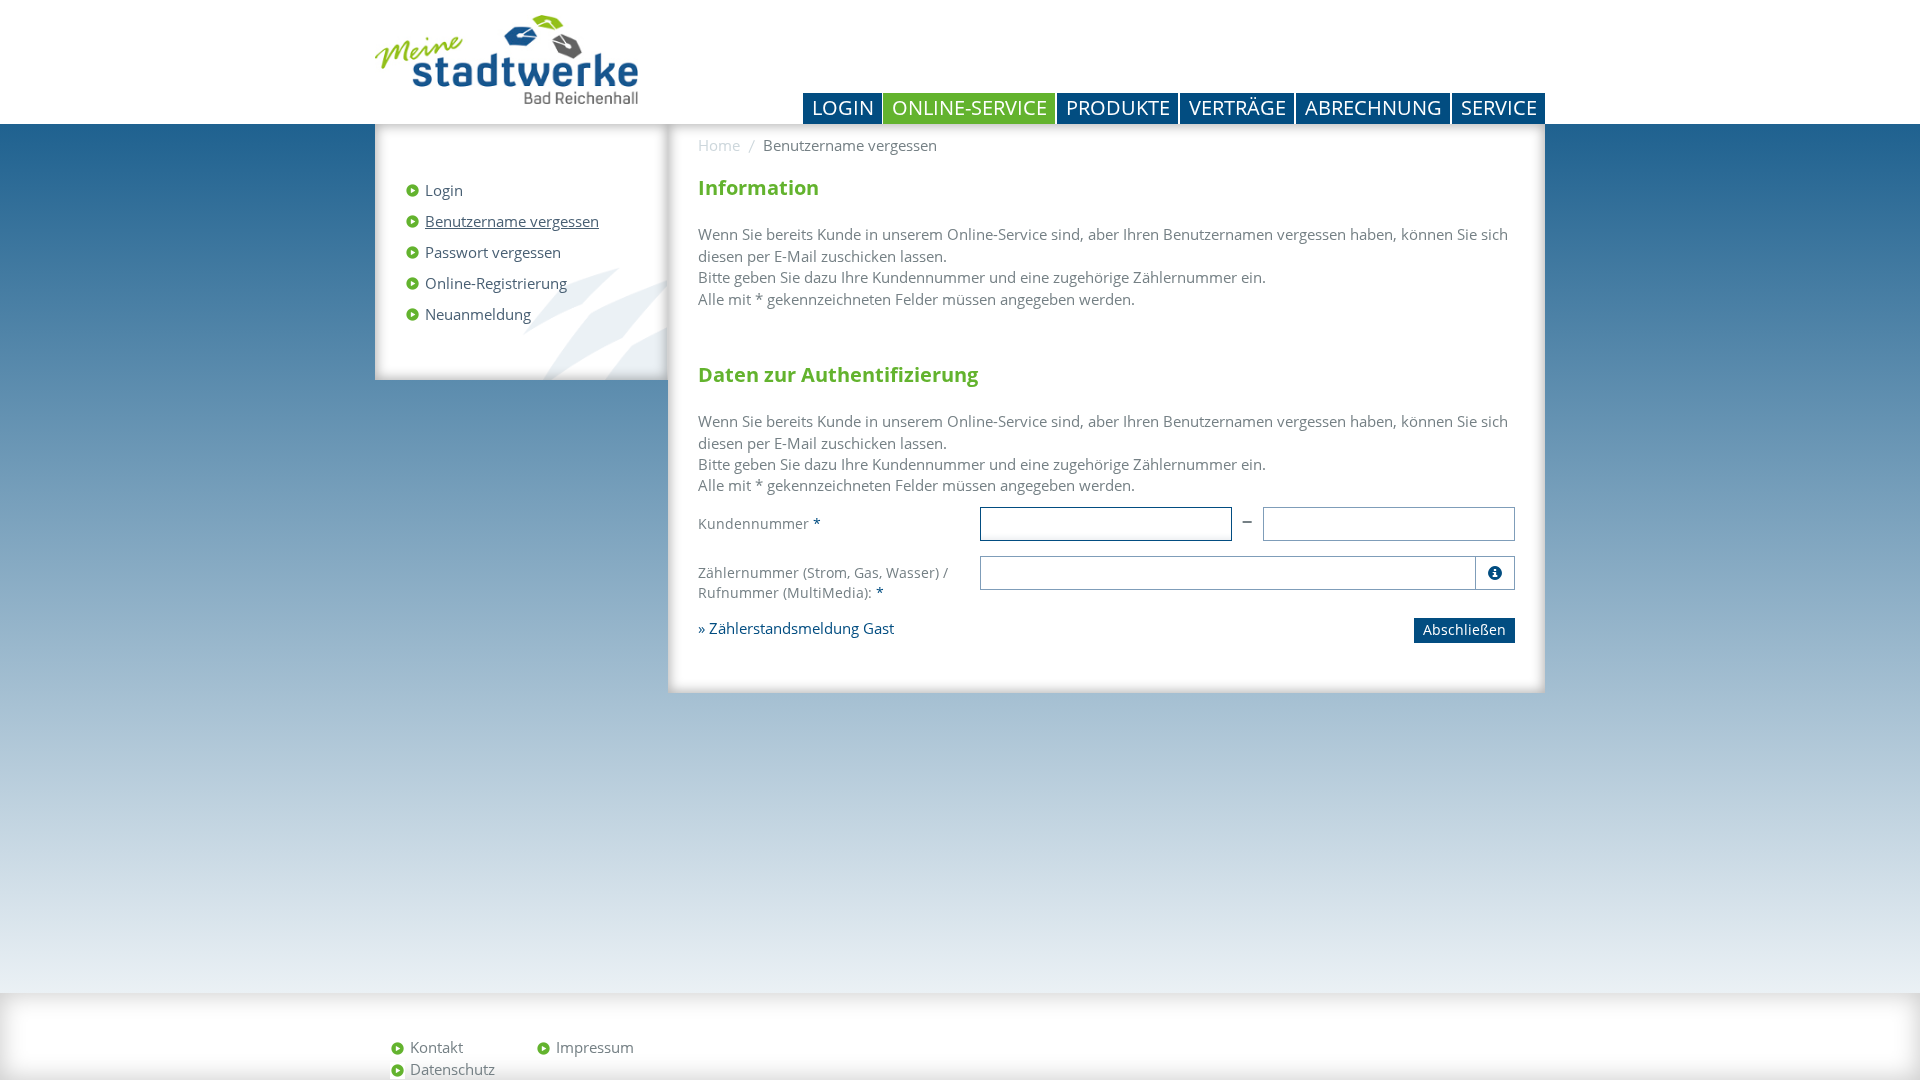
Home (719, 145)
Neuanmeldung (478, 314)
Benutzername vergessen (512, 221)
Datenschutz (452, 1069)
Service (1499, 107)
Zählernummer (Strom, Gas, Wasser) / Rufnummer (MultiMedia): (823, 582)
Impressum (595, 1047)
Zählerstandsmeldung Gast (801, 628)
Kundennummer (759, 523)
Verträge (1237, 107)
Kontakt (436, 1047)
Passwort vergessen (493, 252)
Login (843, 107)
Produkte (1118, 107)
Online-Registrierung (496, 283)
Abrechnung (1373, 107)
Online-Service (969, 107)
